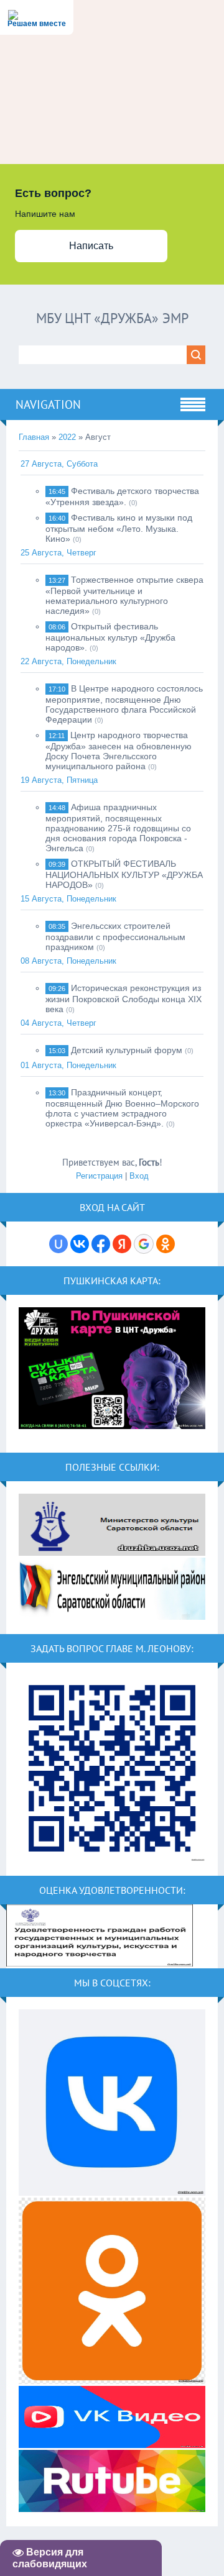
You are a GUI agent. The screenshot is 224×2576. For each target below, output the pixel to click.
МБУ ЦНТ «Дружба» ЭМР (112, 318)
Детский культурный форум (127, 1050)
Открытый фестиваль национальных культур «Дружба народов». (110, 637)
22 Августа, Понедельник (68, 661)
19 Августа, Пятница (59, 780)
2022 (67, 437)
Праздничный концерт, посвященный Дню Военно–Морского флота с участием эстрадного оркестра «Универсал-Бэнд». (122, 1108)
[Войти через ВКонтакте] (80, 1244)
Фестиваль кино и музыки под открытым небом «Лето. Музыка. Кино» (119, 528)
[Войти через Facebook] (101, 1244)
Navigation (48, 404)
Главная (34, 437)
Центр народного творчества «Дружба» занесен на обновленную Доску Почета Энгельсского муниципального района (119, 751)
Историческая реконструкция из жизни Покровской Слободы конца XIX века (124, 998)
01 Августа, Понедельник (68, 1065)
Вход (139, 1176)
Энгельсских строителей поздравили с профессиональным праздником (115, 936)
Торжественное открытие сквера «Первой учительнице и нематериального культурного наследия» (124, 595)
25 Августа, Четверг (58, 553)
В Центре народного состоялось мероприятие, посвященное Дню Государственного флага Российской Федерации (124, 704)
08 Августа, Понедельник (68, 961)
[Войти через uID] (58, 1244)
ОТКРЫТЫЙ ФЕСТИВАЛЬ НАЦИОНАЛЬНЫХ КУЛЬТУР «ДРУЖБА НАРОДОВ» (124, 874)
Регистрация (99, 1176)
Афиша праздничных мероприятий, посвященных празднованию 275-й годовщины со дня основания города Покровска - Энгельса (118, 828)
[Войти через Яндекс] (122, 1244)
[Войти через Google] (144, 1244)
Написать (91, 246)
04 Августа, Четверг (58, 1023)
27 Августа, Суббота (59, 464)
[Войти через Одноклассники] (166, 1244)
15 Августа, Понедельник (68, 899)
